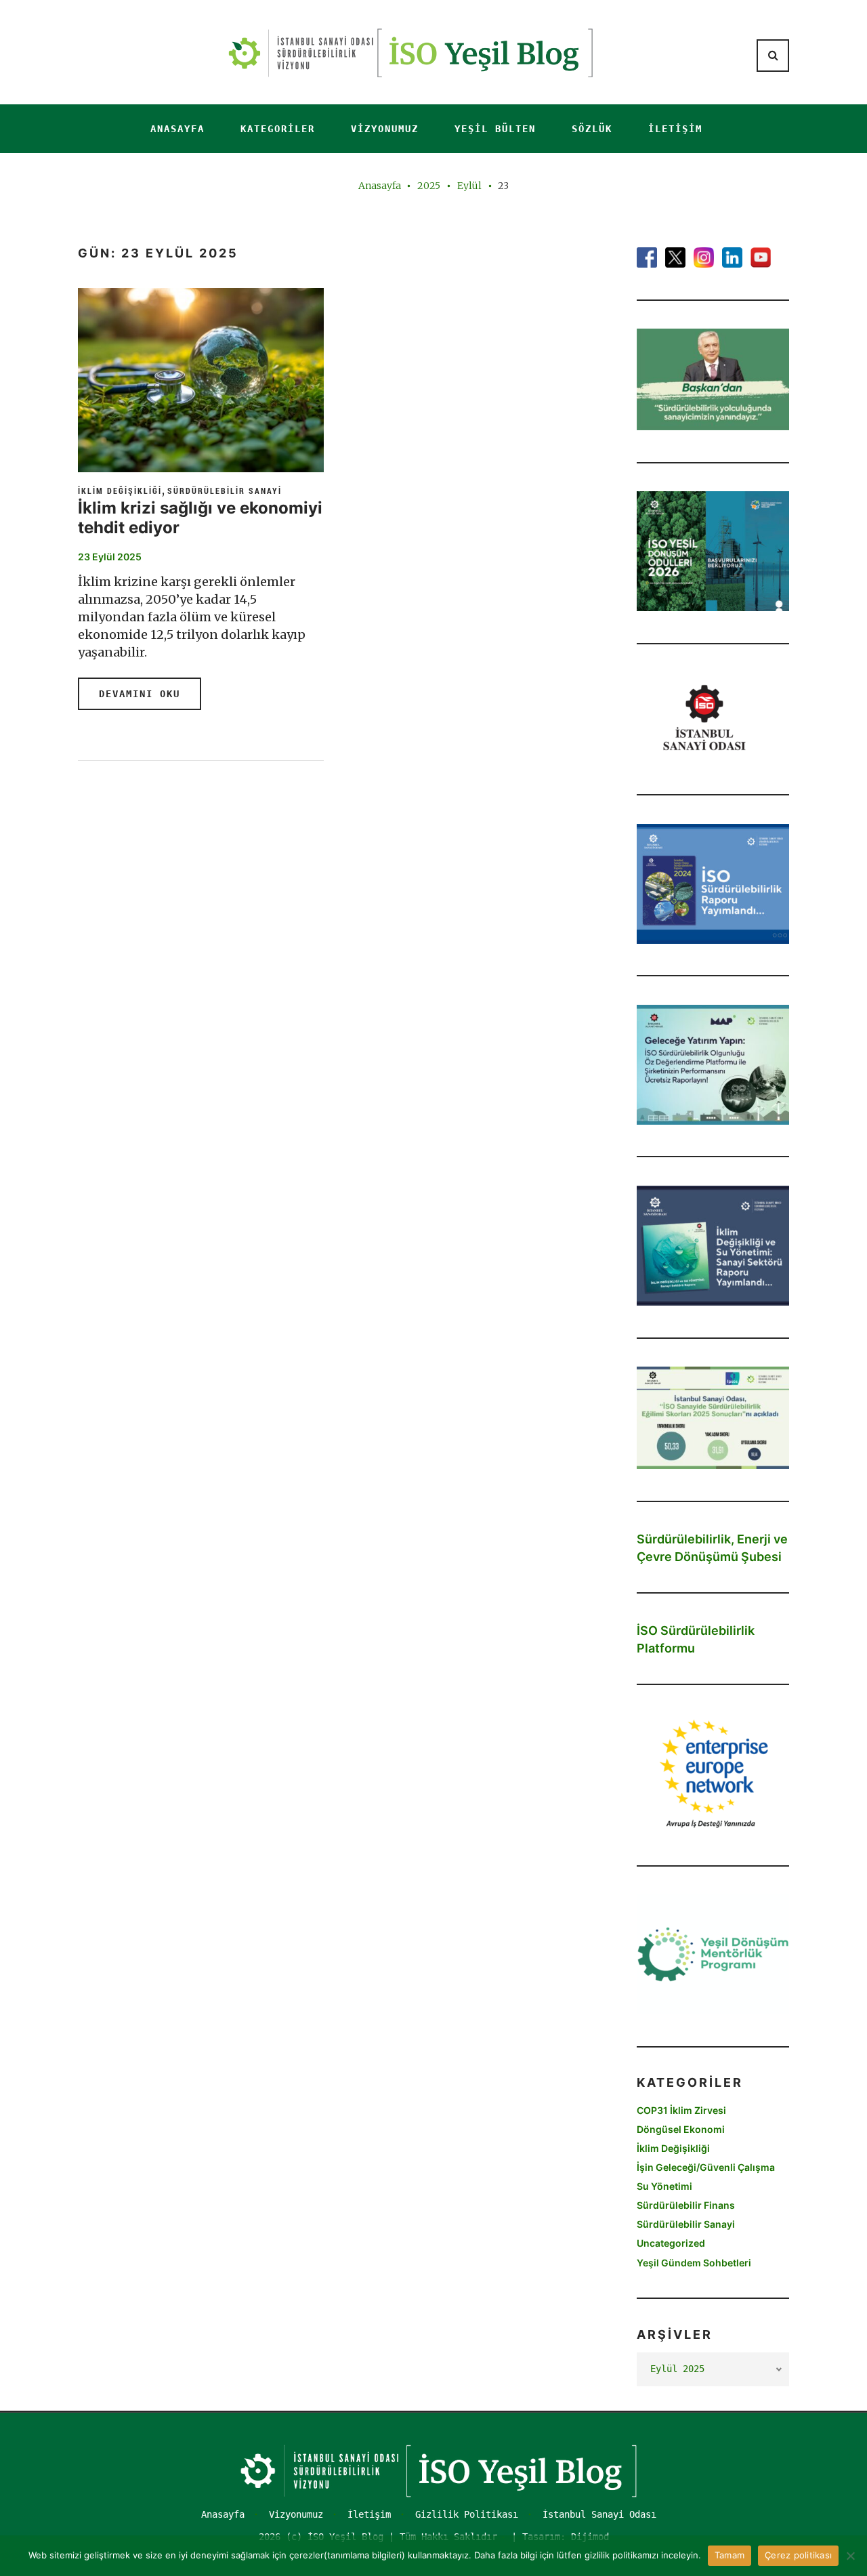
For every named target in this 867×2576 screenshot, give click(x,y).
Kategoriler (278, 129)
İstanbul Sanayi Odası (599, 2514)
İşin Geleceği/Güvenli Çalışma (706, 2167)
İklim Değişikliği (120, 491)
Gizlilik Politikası (467, 2514)
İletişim (675, 129)
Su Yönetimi (664, 2186)
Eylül (469, 186)
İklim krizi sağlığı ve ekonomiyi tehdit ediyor (200, 518)
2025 (429, 186)
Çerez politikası (798, 2555)
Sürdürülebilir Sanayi (225, 491)
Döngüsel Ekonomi (681, 2129)
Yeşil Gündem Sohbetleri (694, 2263)
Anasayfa (177, 129)
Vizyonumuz (385, 129)
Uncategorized (671, 2243)
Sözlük (592, 129)
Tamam (729, 2555)
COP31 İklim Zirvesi (681, 2110)
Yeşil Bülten (495, 129)
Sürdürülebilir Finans (686, 2205)
